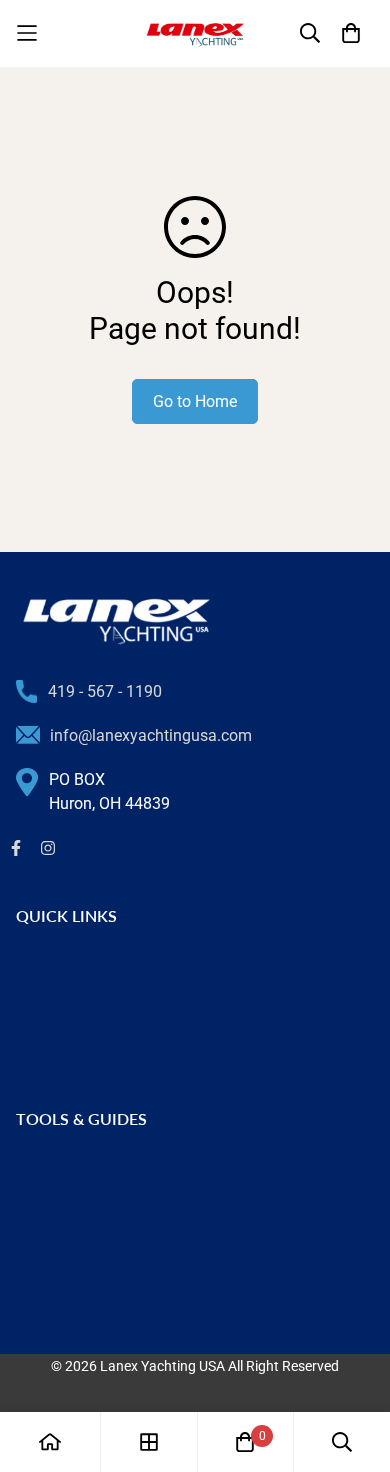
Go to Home (195, 401)
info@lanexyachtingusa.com (151, 735)
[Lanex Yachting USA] (195, 33)
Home (37, 966)
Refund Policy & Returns (101, 1030)
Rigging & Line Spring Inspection (130, 1169)
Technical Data (69, 1265)
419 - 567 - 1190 (105, 691)
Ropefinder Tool (71, 1297)
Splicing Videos (70, 1233)
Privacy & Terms (73, 1062)
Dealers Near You (76, 998)
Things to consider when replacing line (151, 1201)
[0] (245, 1442)
